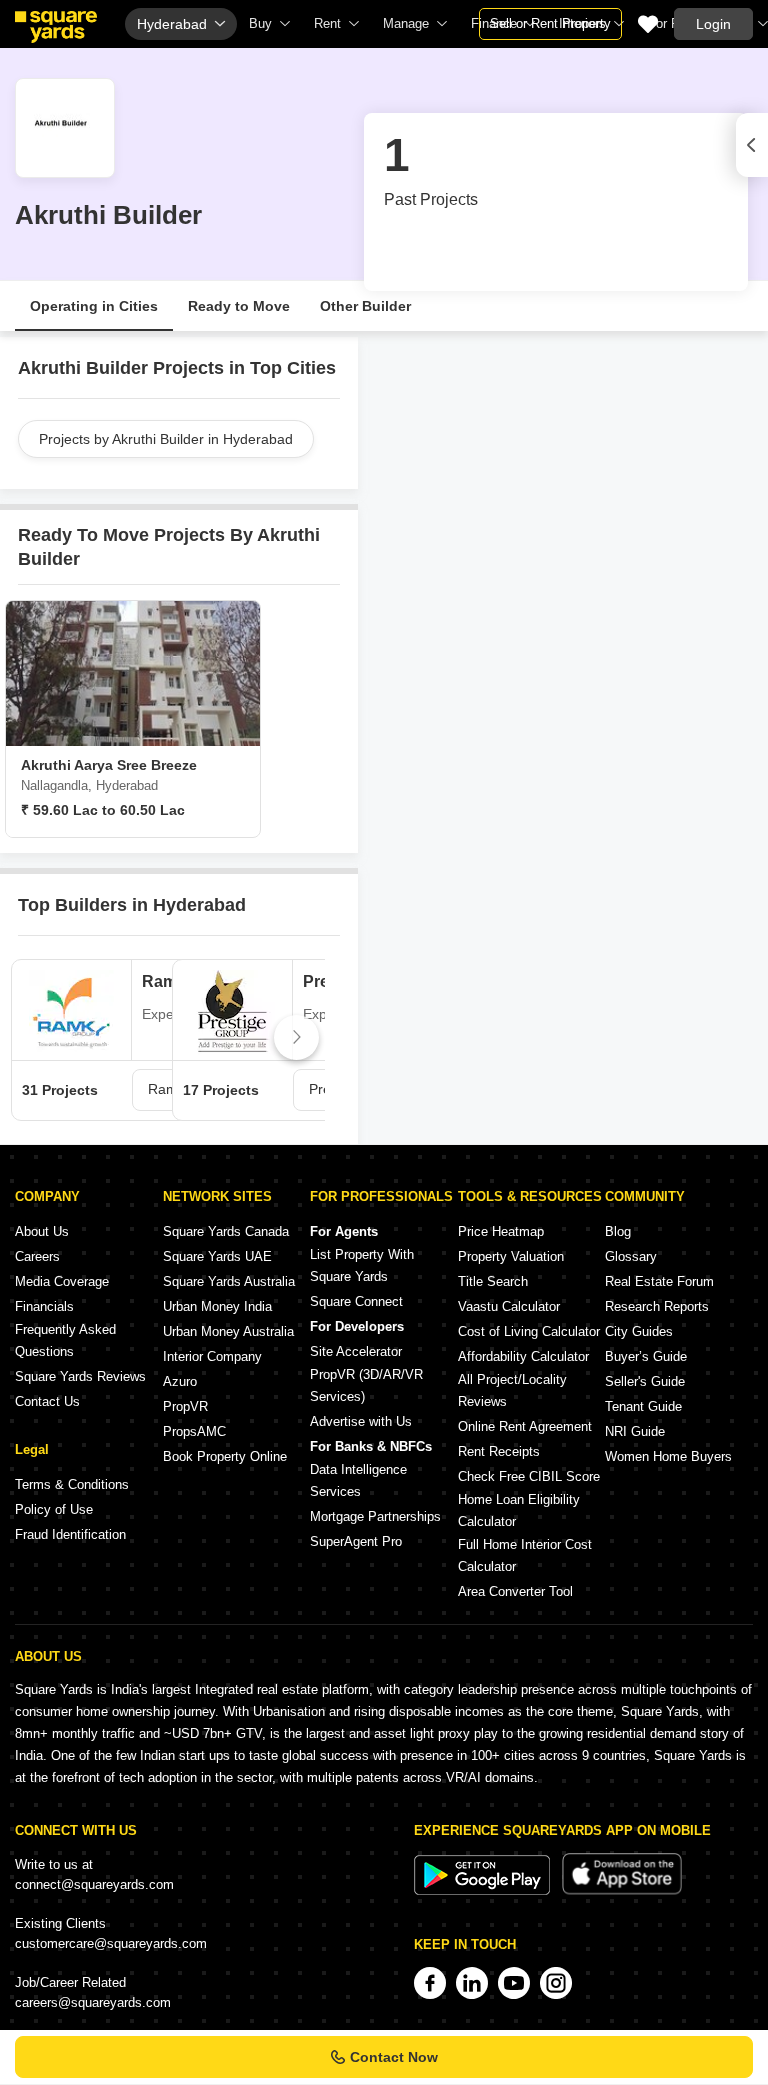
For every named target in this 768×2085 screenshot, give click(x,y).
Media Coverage (62, 1281)
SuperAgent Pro (356, 1541)
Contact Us (47, 1401)
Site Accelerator (356, 1351)
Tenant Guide (643, 1406)
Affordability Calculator (523, 1356)
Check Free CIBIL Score (529, 1476)
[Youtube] (514, 1983)
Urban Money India (217, 1306)
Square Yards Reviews (80, 1376)
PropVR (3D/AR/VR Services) (366, 1385)
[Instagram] (556, 1983)
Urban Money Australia (228, 1331)
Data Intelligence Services (358, 1480)
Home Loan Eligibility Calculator (519, 1510)
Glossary (631, 1256)
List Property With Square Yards (362, 1265)
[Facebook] (430, 1983)
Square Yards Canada (226, 1231)
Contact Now (394, 2057)
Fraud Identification (70, 1534)
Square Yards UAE (217, 1256)
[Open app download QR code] (752, 145)
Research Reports (657, 1306)
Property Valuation (511, 1256)
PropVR (185, 1406)
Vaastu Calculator (509, 1306)
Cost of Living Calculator (529, 1331)
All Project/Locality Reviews (512, 1390)
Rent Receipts (499, 1451)
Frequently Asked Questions (65, 1340)
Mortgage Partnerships (375, 1516)
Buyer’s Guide (646, 1356)
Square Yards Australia (229, 1281)
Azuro (180, 1381)
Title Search (493, 1281)
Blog (618, 1231)
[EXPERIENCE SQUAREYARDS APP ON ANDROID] (484, 1890)
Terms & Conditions (72, 1484)
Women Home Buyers (668, 1456)
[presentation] (31, 1037)
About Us (42, 1231)
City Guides (639, 1331)
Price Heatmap (501, 1231)
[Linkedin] (472, 1983)
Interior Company (212, 1356)
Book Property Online (225, 1456)
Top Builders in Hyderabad (132, 905)
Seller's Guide (645, 1381)
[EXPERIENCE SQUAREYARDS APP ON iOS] (622, 1890)
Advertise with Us (361, 1421)
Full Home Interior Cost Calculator (525, 1555)
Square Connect (356, 1301)
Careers (37, 1256)
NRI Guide (635, 1431)
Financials (44, 1306)
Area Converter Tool (515, 1591)
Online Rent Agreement (525, 1426)
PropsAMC (194, 1431)
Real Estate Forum (659, 1281)
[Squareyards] (56, 27)
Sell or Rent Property (550, 23)
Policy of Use (54, 1509)
